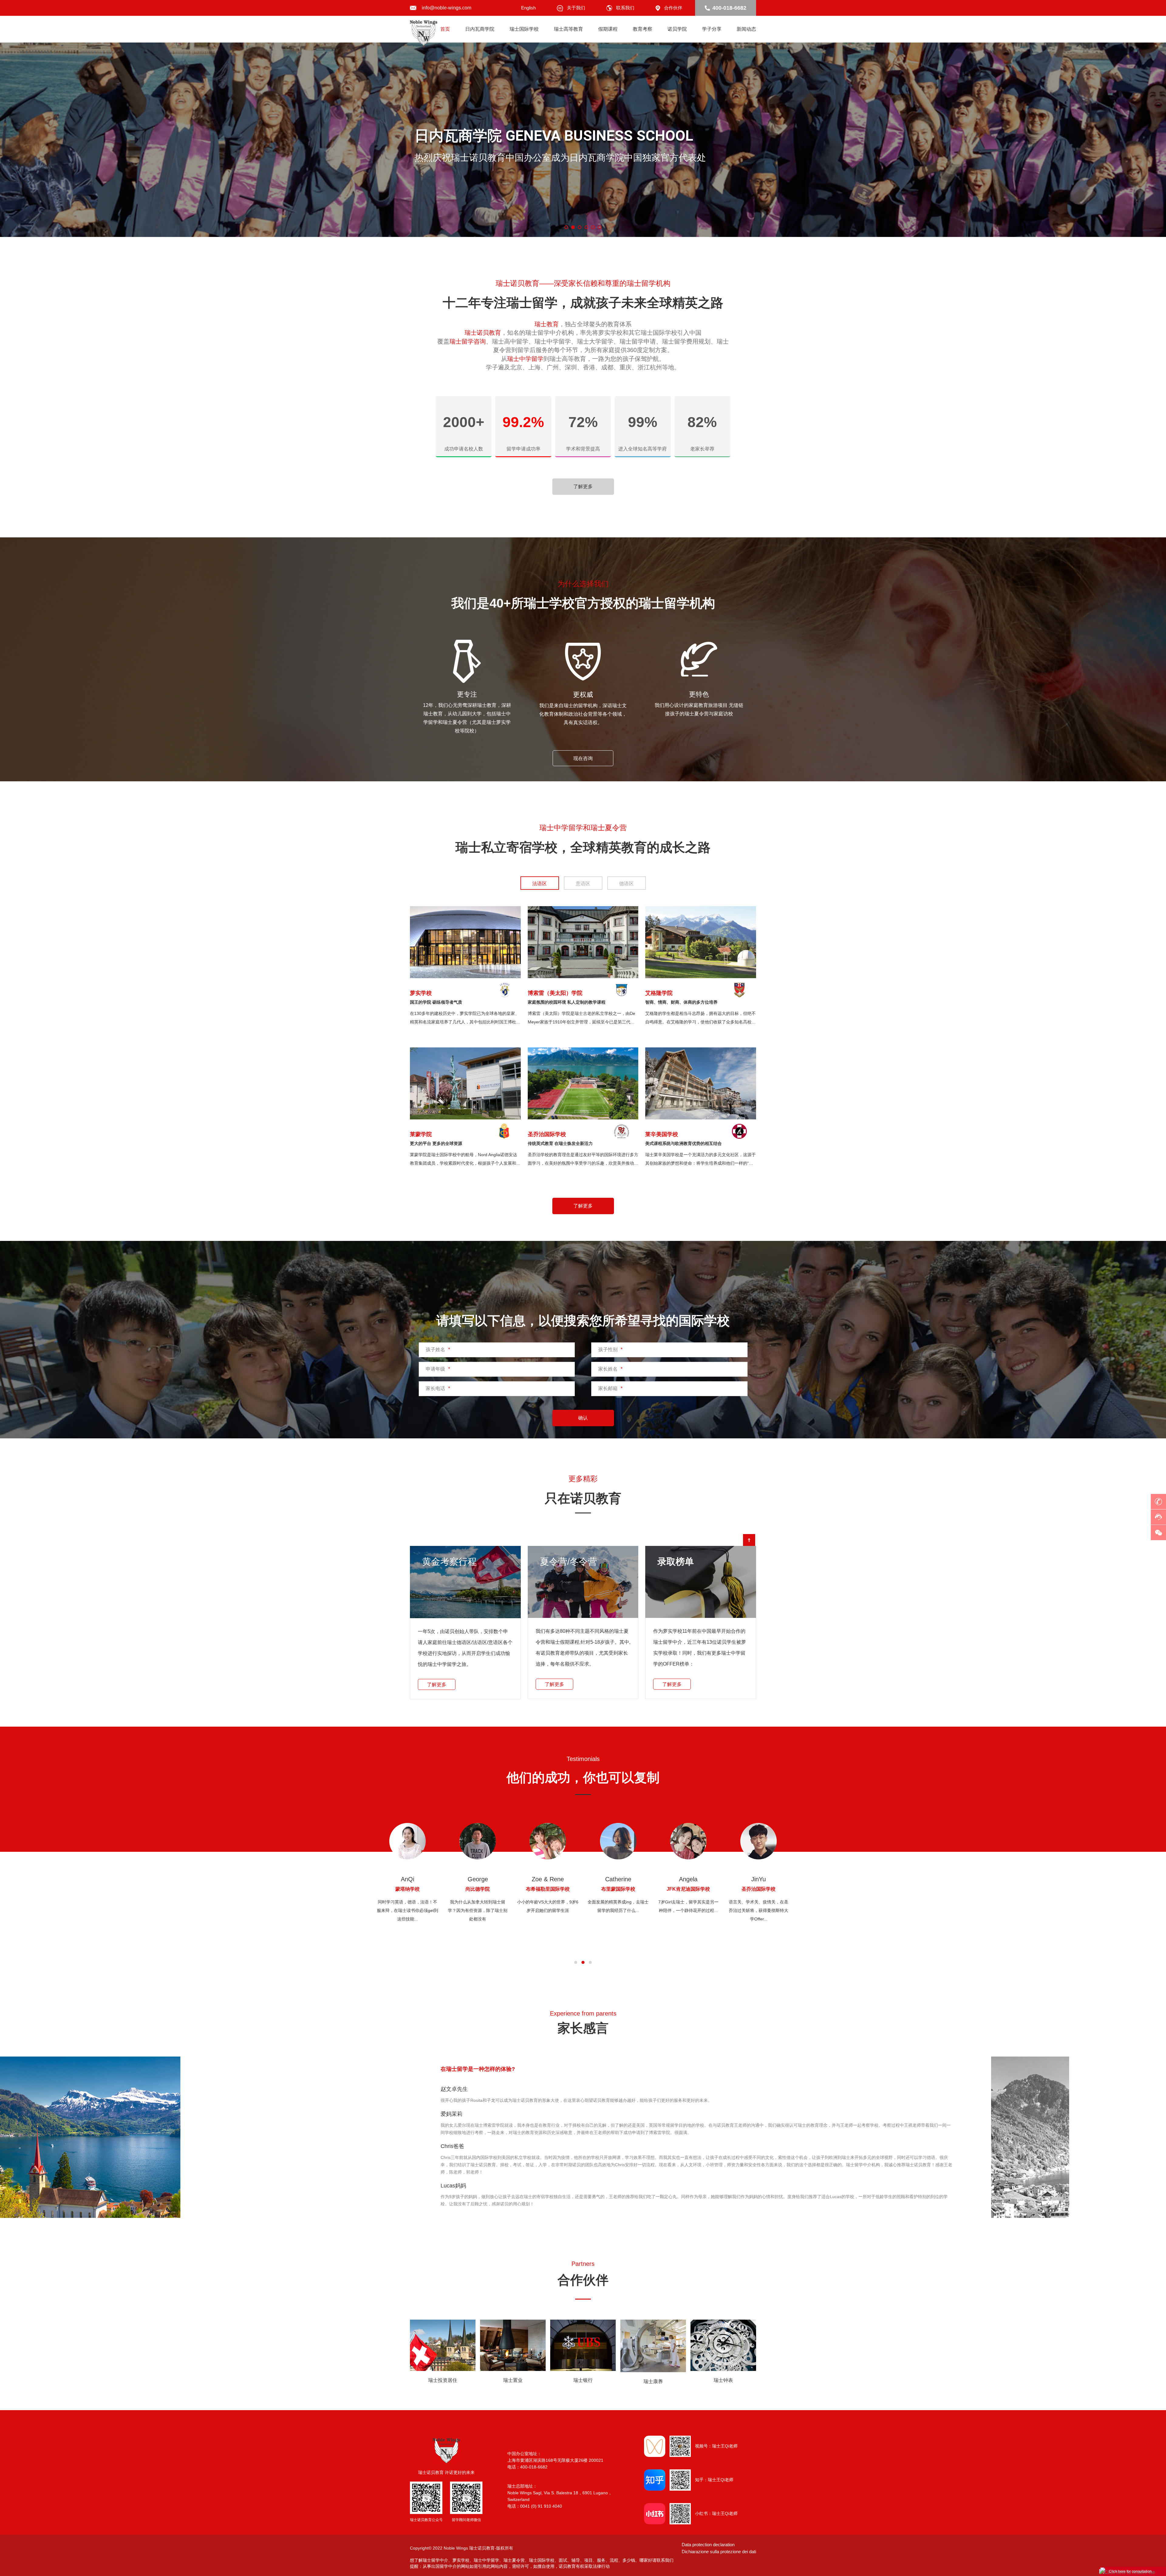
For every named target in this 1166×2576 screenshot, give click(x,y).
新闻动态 (746, 29)
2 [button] (573, 227)
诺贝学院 (677, 29)
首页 (445, 29)
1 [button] (566, 227)
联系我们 (625, 8)
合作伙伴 (673, 8)
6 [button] (600, 227)
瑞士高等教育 (568, 29)
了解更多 (583, 486)
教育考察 (643, 29)
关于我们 (576, 8)
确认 (583, 1418)
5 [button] (593, 227)
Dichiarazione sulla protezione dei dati (719, 2552)
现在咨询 (583, 758)
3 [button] (580, 227)
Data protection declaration (708, 2545)
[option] (583, 140)
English (528, 8)
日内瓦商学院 (480, 29)
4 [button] (586, 227)
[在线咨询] (1158, 1517)
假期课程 (608, 29)
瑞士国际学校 (524, 29)
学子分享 (712, 29)
